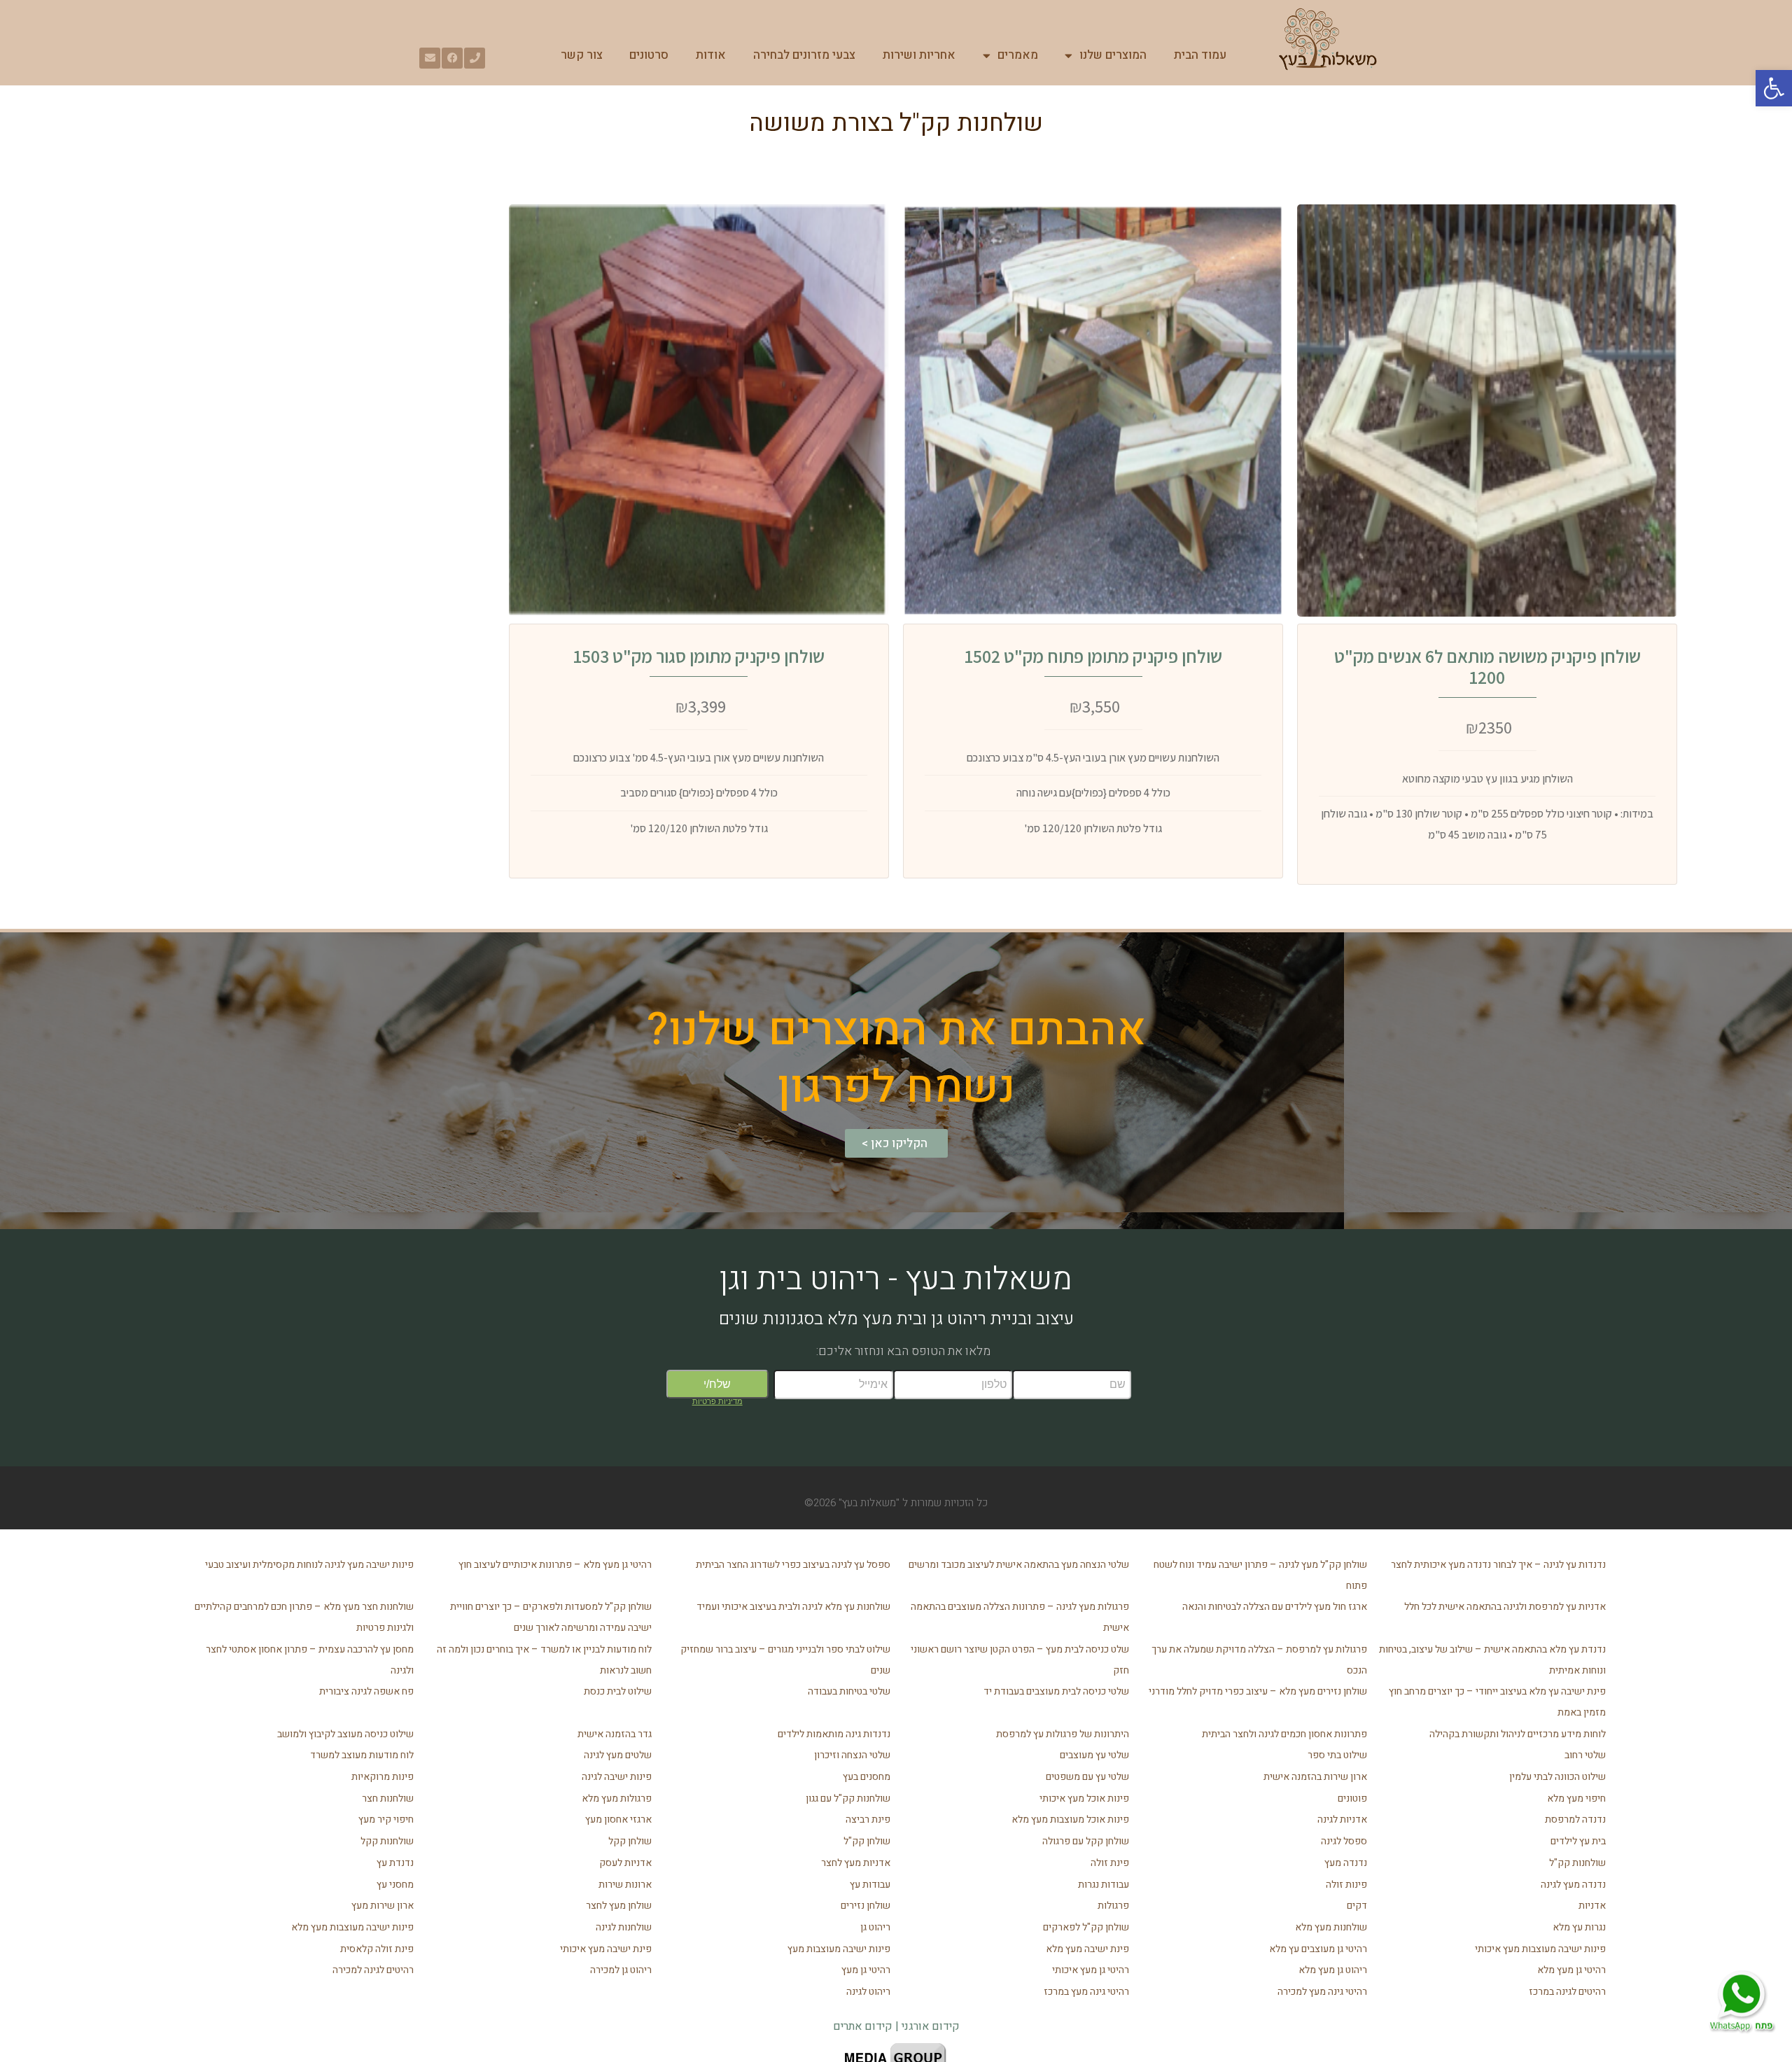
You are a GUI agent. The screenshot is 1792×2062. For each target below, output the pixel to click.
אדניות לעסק (625, 1863)
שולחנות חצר (388, 1798)
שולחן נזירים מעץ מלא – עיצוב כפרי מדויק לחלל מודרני (1258, 1691)
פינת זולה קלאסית (377, 1949)
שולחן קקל (630, 1841)
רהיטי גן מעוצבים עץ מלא (1318, 1949)
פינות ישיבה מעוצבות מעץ (839, 1949)
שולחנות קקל (387, 1841)
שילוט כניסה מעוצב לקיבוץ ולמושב (345, 1734)
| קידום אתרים (867, 2026)
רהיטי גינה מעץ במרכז (1086, 1992)
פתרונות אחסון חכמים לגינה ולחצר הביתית (1284, 1734)
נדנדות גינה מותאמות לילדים (834, 1734)
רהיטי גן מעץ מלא (1571, 1970)
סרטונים (649, 55)
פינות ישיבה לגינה (617, 1777)
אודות (711, 55)
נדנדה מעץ (1346, 1863)
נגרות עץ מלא (1579, 1927)
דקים (1357, 1906)
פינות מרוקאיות (383, 1777)
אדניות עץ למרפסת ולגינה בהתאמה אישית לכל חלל (1505, 1607)
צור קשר (582, 55)
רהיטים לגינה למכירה (373, 1970)
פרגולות (1113, 1906)
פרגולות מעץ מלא (617, 1798)
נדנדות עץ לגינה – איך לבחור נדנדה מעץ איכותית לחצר (1498, 1565)
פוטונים (1352, 1798)
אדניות (1592, 1906)
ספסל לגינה (1344, 1841)
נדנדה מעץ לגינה (1573, 1885)
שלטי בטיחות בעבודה (849, 1691)
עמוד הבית (1200, 55)
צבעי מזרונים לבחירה (804, 55)
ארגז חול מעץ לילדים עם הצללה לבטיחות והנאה (1275, 1607)
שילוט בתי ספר (1337, 1755)
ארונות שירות (625, 1885)
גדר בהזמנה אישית (615, 1734)
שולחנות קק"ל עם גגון (848, 1798)
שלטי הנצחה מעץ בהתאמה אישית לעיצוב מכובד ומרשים (1019, 1565)
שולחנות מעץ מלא (1331, 1927)
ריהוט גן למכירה (621, 1970)
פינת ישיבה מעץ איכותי (606, 1949)
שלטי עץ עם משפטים (1087, 1777)
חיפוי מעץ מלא (1576, 1798)
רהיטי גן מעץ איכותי (1091, 1970)
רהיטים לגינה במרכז (1567, 1992)
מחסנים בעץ (867, 1777)
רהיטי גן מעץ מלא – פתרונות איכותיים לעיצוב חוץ (555, 1565)
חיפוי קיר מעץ (386, 1819)
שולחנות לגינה (624, 1927)
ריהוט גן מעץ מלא (1333, 1970)
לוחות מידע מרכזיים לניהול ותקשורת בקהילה (1518, 1734)
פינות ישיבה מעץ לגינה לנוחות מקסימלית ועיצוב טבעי (309, 1565)
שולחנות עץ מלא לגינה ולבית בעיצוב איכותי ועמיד (793, 1607)
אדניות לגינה (1342, 1819)
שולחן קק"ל (867, 1841)
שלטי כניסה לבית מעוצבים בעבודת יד (1056, 1691)
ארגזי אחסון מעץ (618, 1819)
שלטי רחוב (1585, 1755)
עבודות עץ (870, 1885)
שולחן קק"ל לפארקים (1086, 1927)
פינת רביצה (868, 1819)
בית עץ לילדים (1578, 1841)
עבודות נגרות (1104, 1885)
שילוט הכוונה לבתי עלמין (1557, 1777)
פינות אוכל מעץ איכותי (1084, 1798)
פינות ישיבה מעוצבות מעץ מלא (352, 1927)
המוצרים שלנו (1113, 55)
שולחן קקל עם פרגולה (1086, 1841)
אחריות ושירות (919, 55)
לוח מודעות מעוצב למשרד (362, 1755)
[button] (1774, 88)
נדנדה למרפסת (1575, 1819)
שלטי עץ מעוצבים (1094, 1755)
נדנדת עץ (395, 1863)
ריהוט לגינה (868, 1992)
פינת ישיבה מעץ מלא (1087, 1949)
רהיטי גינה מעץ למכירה (1322, 1992)
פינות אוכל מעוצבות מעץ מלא (1070, 1819)
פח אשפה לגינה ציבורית (366, 1691)
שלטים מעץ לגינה (618, 1755)
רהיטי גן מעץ (866, 1970)
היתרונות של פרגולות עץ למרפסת (1063, 1734)
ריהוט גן (875, 1927)
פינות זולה (1346, 1885)
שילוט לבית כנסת (618, 1691)
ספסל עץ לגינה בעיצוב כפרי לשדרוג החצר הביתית (793, 1565)
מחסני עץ (395, 1885)
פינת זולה (1110, 1863)
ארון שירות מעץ (383, 1906)
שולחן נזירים (866, 1906)
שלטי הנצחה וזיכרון (852, 1755)
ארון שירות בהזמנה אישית (1315, 1777)
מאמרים (1018, 55)
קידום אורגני (931, 2026)
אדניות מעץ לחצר (856, 1863)
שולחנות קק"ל (1577, 1863)
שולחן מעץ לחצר (619, 1906)
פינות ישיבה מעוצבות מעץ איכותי (1540, 1949)
